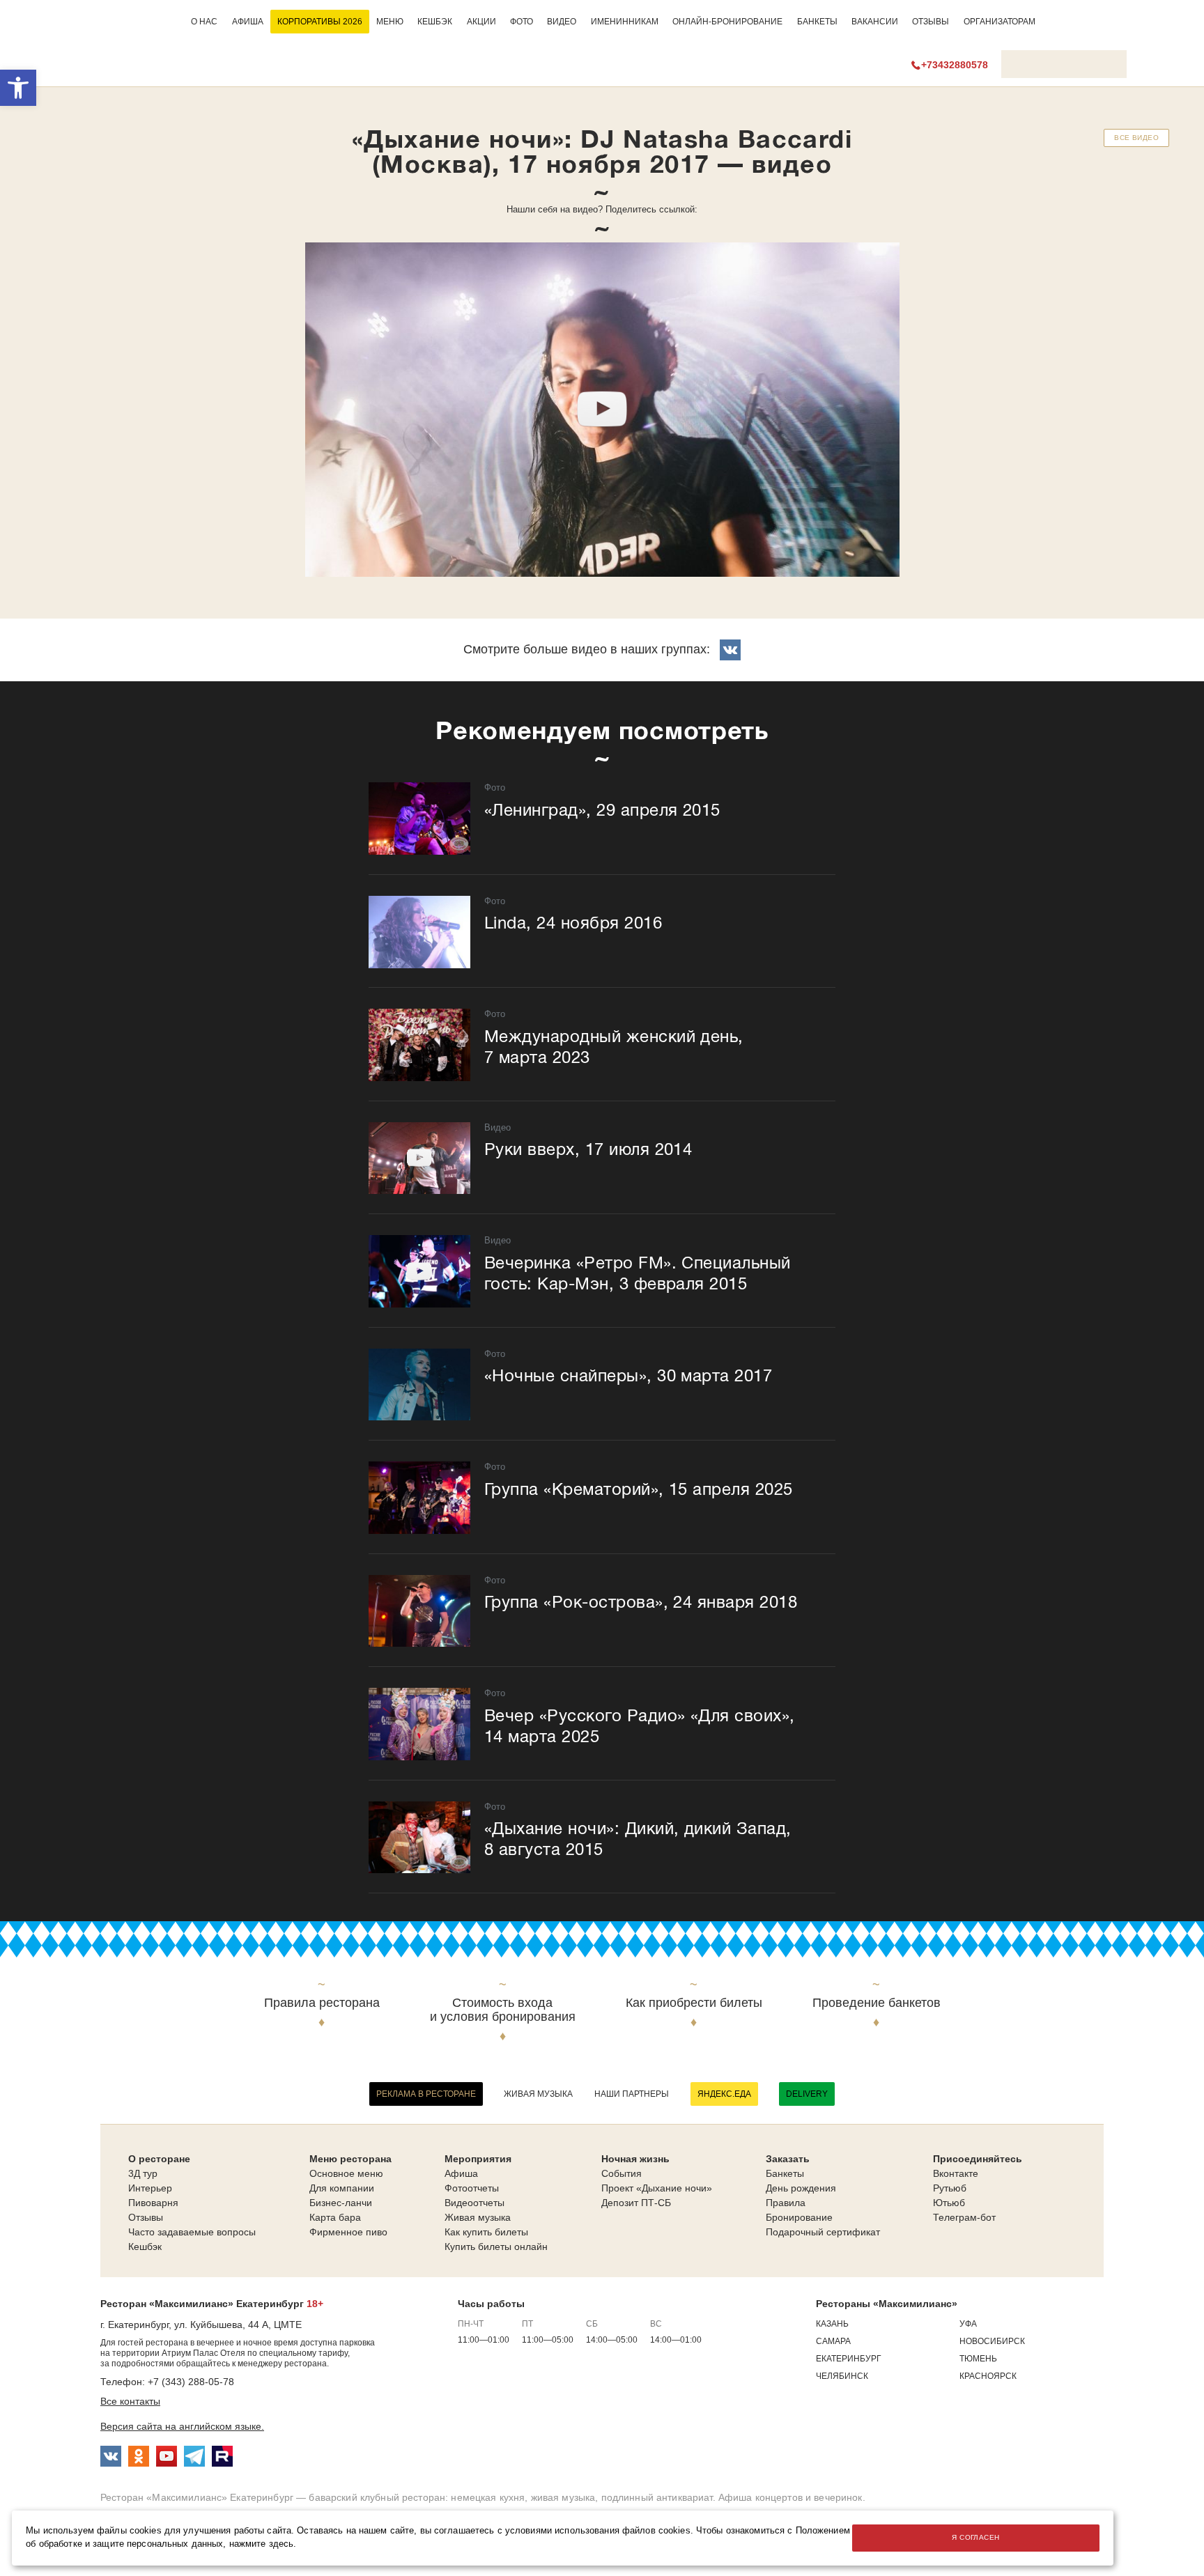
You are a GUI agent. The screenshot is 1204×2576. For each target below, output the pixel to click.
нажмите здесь (262, 2544)
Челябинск (842, 2376)
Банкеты (817, 22)
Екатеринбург (849, 2359)
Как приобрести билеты (694, 2003)
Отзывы (931, 22)
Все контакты (130, 2401)
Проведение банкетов (877, 2003)
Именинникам (625, 22)
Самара (833, 2341)
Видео (562, 22)
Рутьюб (950, 2188)
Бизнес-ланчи (341, 2203)
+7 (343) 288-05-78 (191, 2382)
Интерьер (150, 2188)
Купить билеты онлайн (496, 2247)
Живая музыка (538, 2094)
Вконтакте (956, 2173)
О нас (204, 22)
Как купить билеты (486, 2232)
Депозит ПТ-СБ (636, 2203)
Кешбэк (435, 22)
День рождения (801, 2188)
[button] (18, 88)
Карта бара (335, 2217)
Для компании (342, 2188)
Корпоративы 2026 (320, 22)
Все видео (1136, 138)
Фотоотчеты (472, 2188)
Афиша (248, 22)
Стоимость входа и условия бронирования (503, 2010)
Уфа (968, 2324)
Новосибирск (992, 2341)
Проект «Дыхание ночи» (657, 2188)
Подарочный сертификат (823, 2232)
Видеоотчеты (474, 2203)
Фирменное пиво (348, 2232)
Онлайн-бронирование (727, 22)
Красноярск (988, 2376)
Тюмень (978, 2359)
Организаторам (1000, 22)
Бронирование (799, 2217)
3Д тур (143, 2173)
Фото (522, 22)
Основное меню (346, 2173)
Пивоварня (153, 2203)
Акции (481, 22)
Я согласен (975, 2537)
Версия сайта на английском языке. (182, 2426)
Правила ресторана (322, 2003)
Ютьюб (949, 2203)
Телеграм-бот (964, 2217)
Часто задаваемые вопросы (192, 2232)
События (622, 2173)
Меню (390, 22)
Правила (786, 2203)
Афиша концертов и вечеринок (790, 2497)
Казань (832, 2324)
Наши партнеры (632, 2094)
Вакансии (875, 22)
